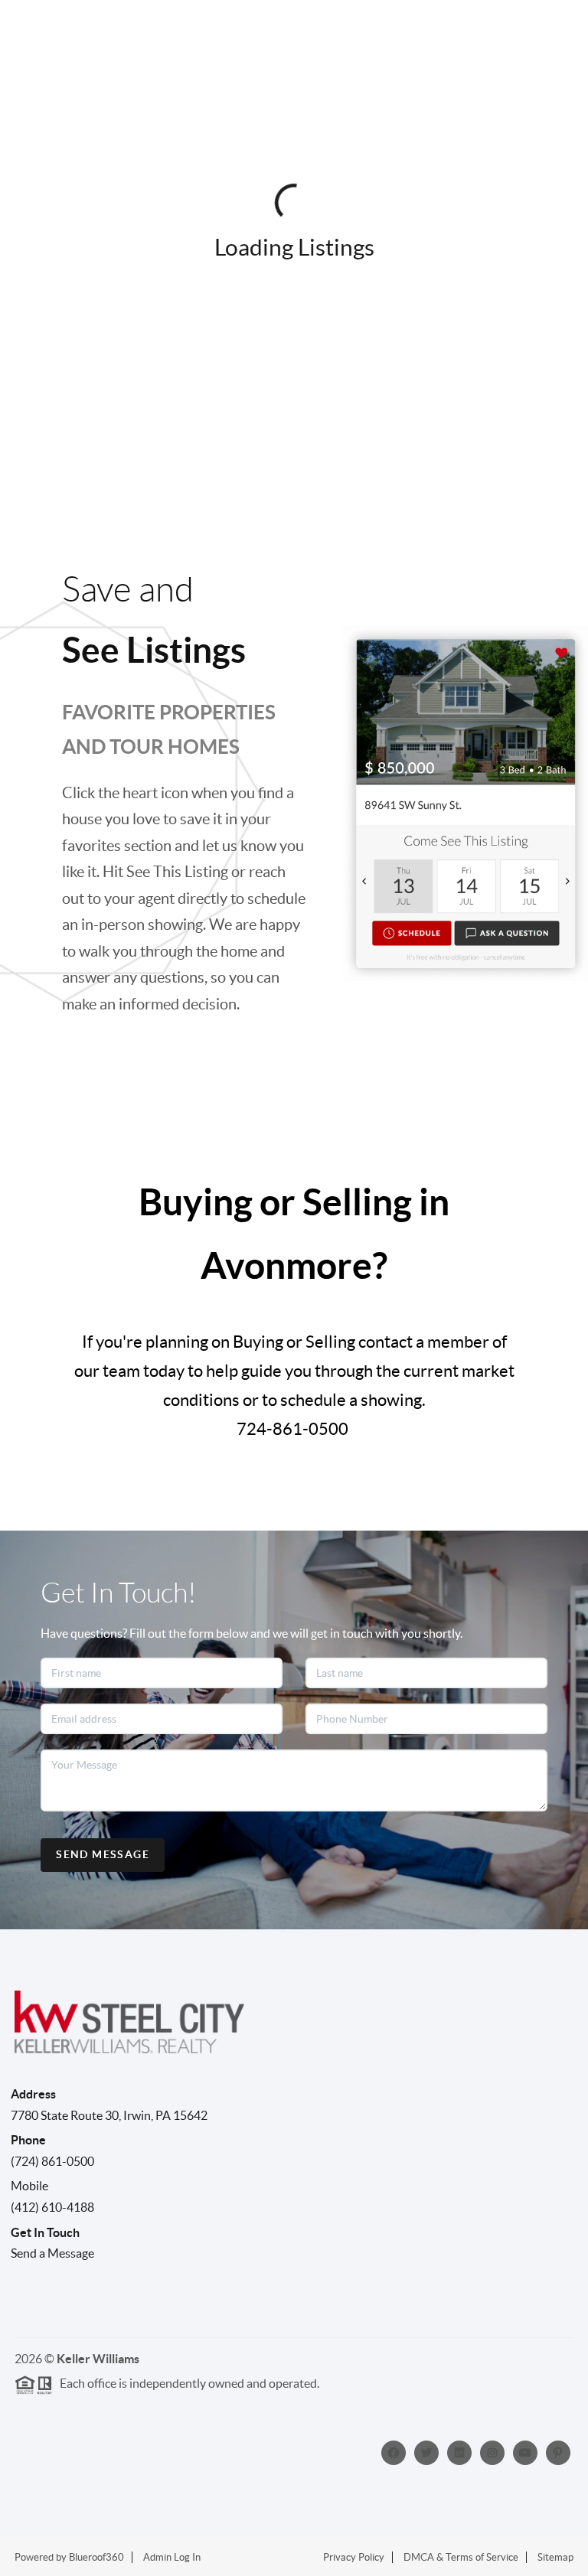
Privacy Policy (354, 2557)
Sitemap (555, 2557)
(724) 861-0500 (52, 2161)
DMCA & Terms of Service (461, 2557)
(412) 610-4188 (52, 2207)
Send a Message (52, 2253)
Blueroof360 (96, 2557)
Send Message (103, 1854)
